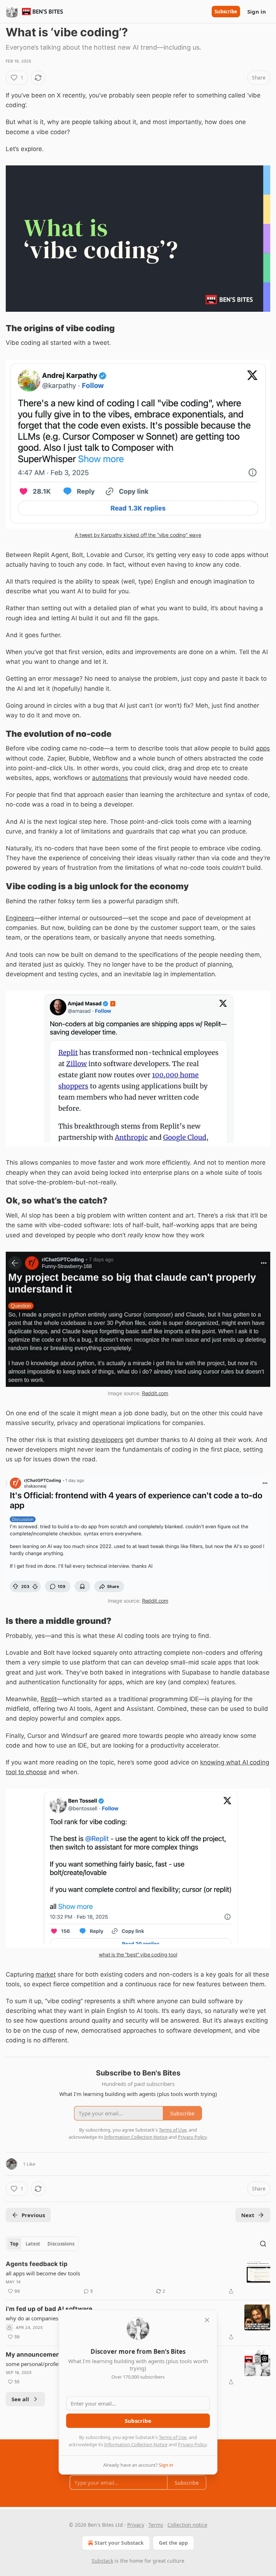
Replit (49, 1699)
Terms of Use (173, 2437)
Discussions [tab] (61, 2244)
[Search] (263, 2244)
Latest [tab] (33, 2244)
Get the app (173, 2543)
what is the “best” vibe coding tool (138, 1954)
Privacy (136, 2525)
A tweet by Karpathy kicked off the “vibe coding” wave (138, 535)
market (46, 1974)
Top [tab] (14, 2244)
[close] (207, 2320)
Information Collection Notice (136, 2444)
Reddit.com (155, 1393)
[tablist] (42, 2244)
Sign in (257, 12)
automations (110, 778)
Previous (33, 2215)
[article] (138, 2278)
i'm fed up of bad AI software (49, 2309)
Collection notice (187, 2525)
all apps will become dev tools (43, 2273)
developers (107, 1440)
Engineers (20, 918)
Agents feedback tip (37, 2264)
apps (263, 748)
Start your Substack (119, 2543)
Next (248, 2215)
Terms (156, 2525)
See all (20, 2399)
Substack (102, 2561)
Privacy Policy (192, 2444)
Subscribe (226, 12)
